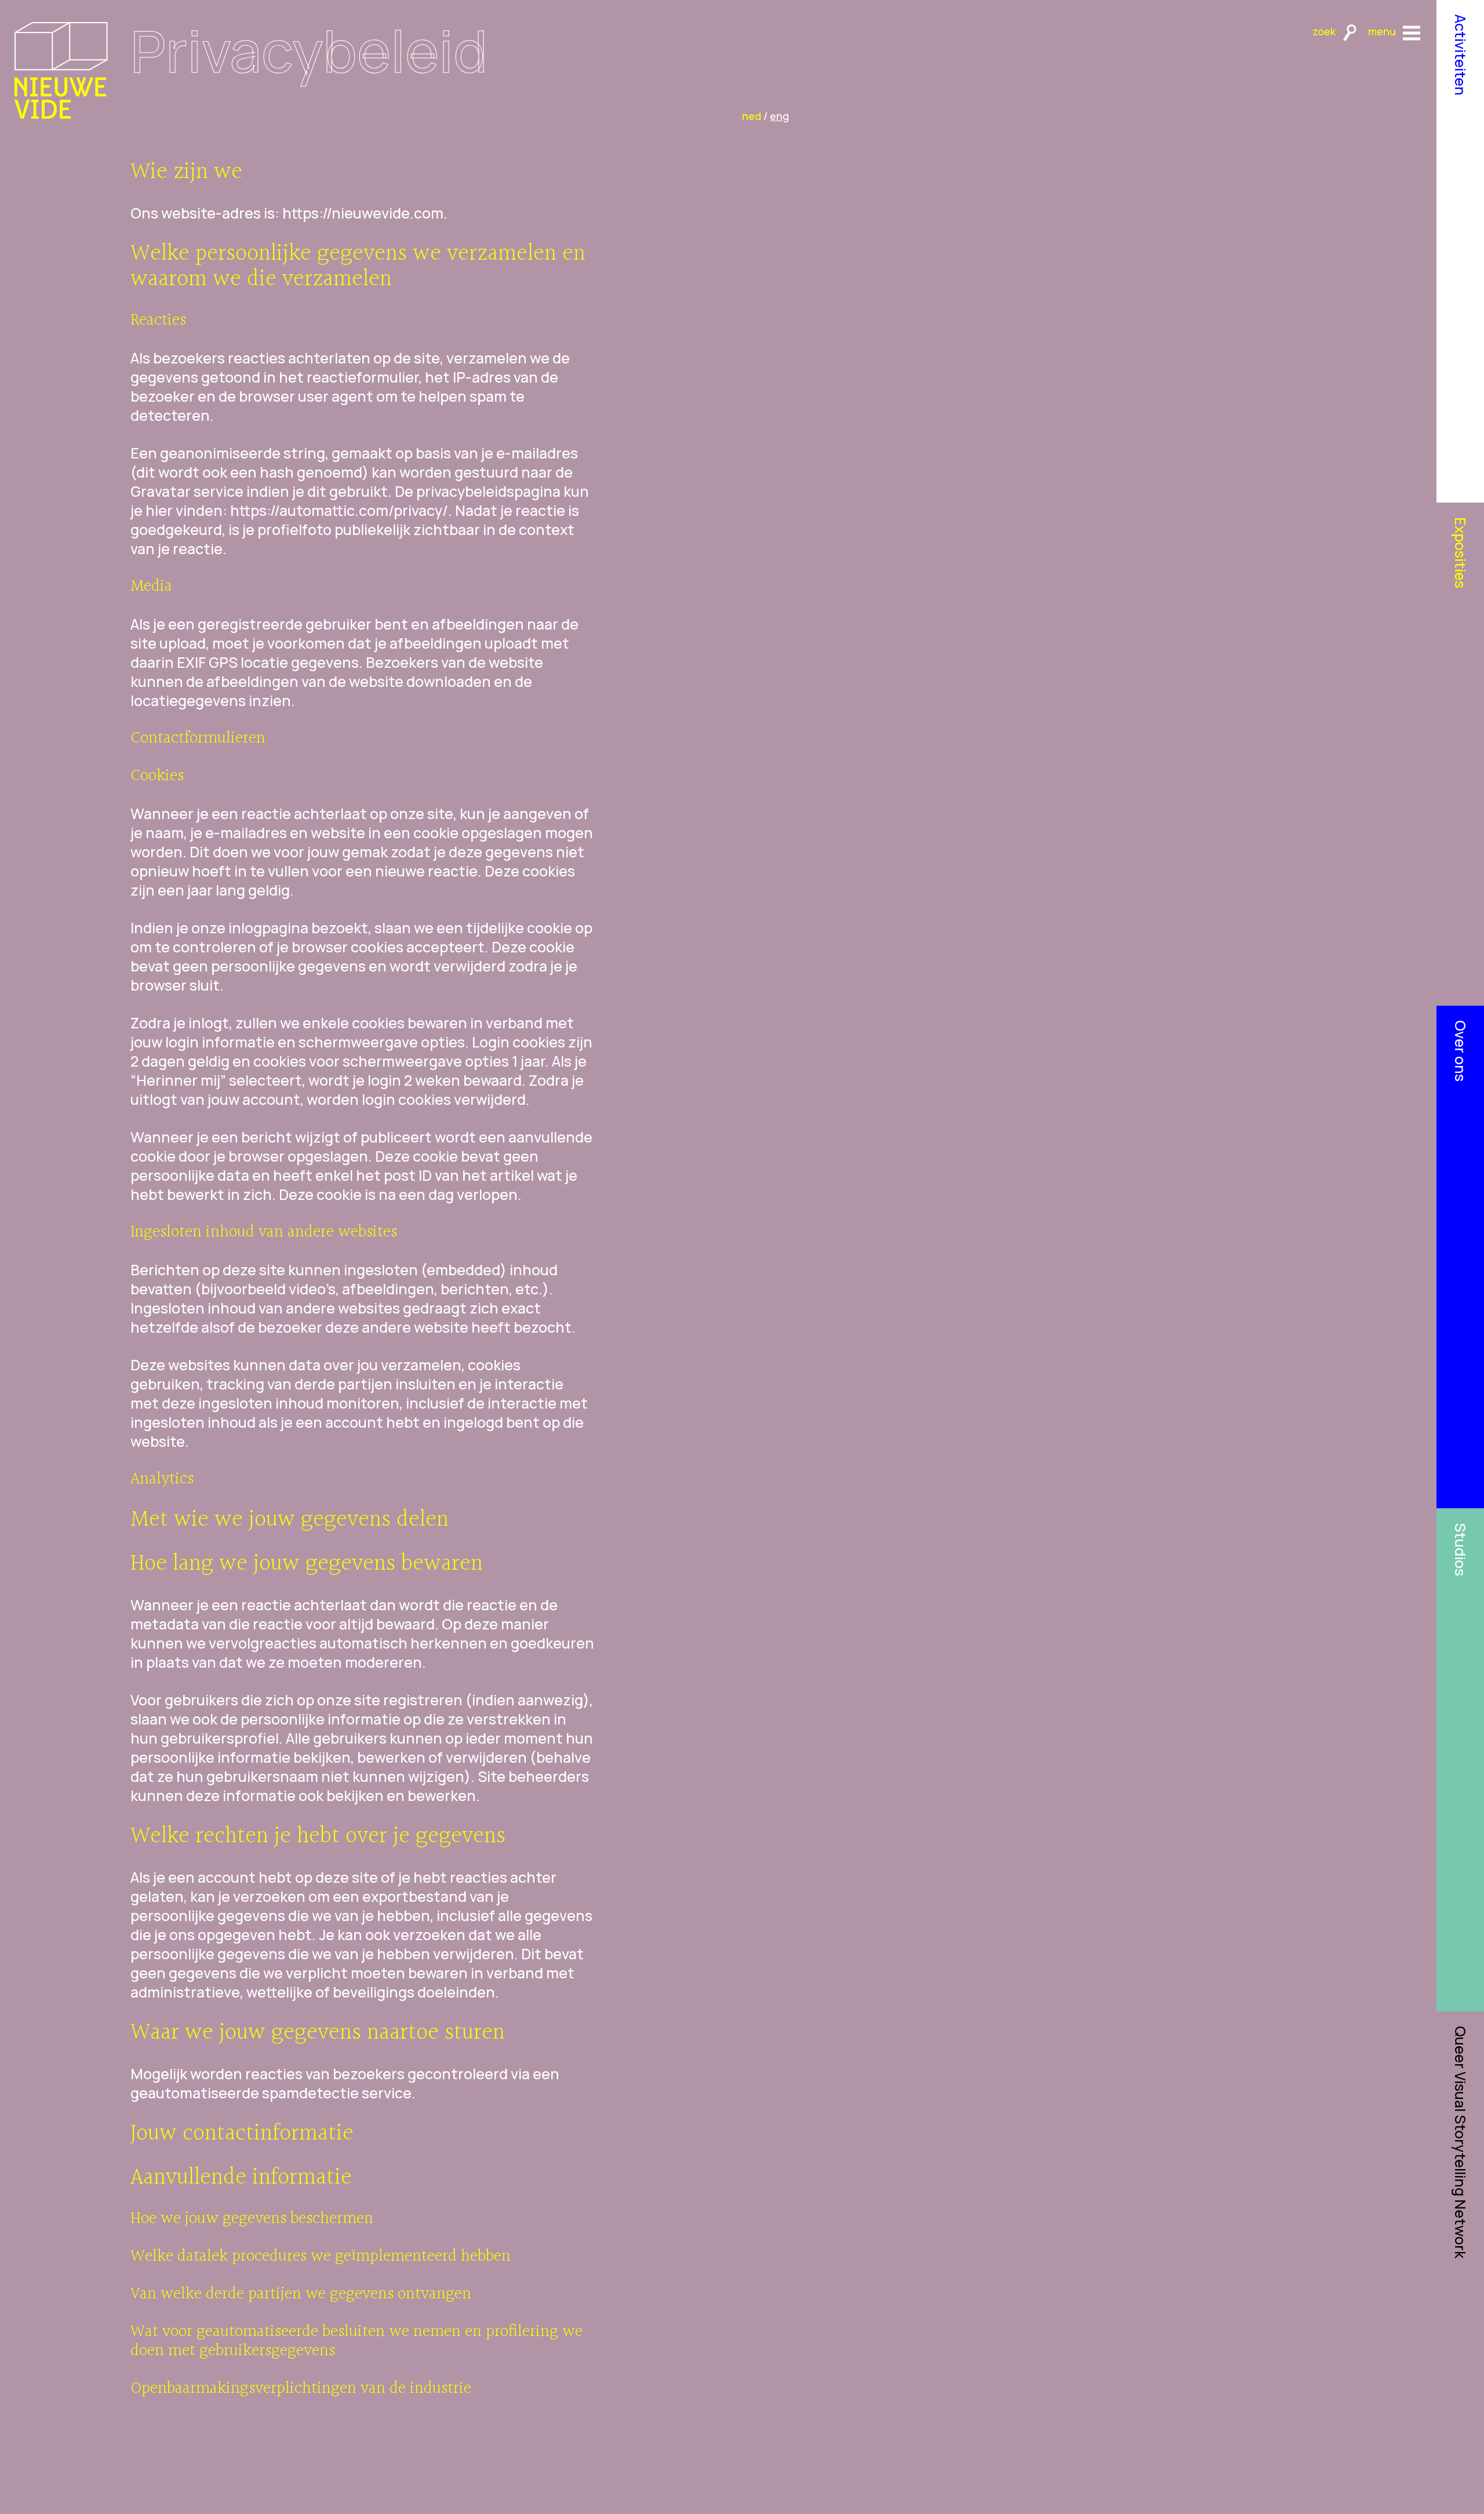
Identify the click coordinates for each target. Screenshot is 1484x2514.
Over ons (1461, 1051)
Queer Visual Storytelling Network (1461, 2142)
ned (752, 116)
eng (779, 116)
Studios (1461, 1549)
